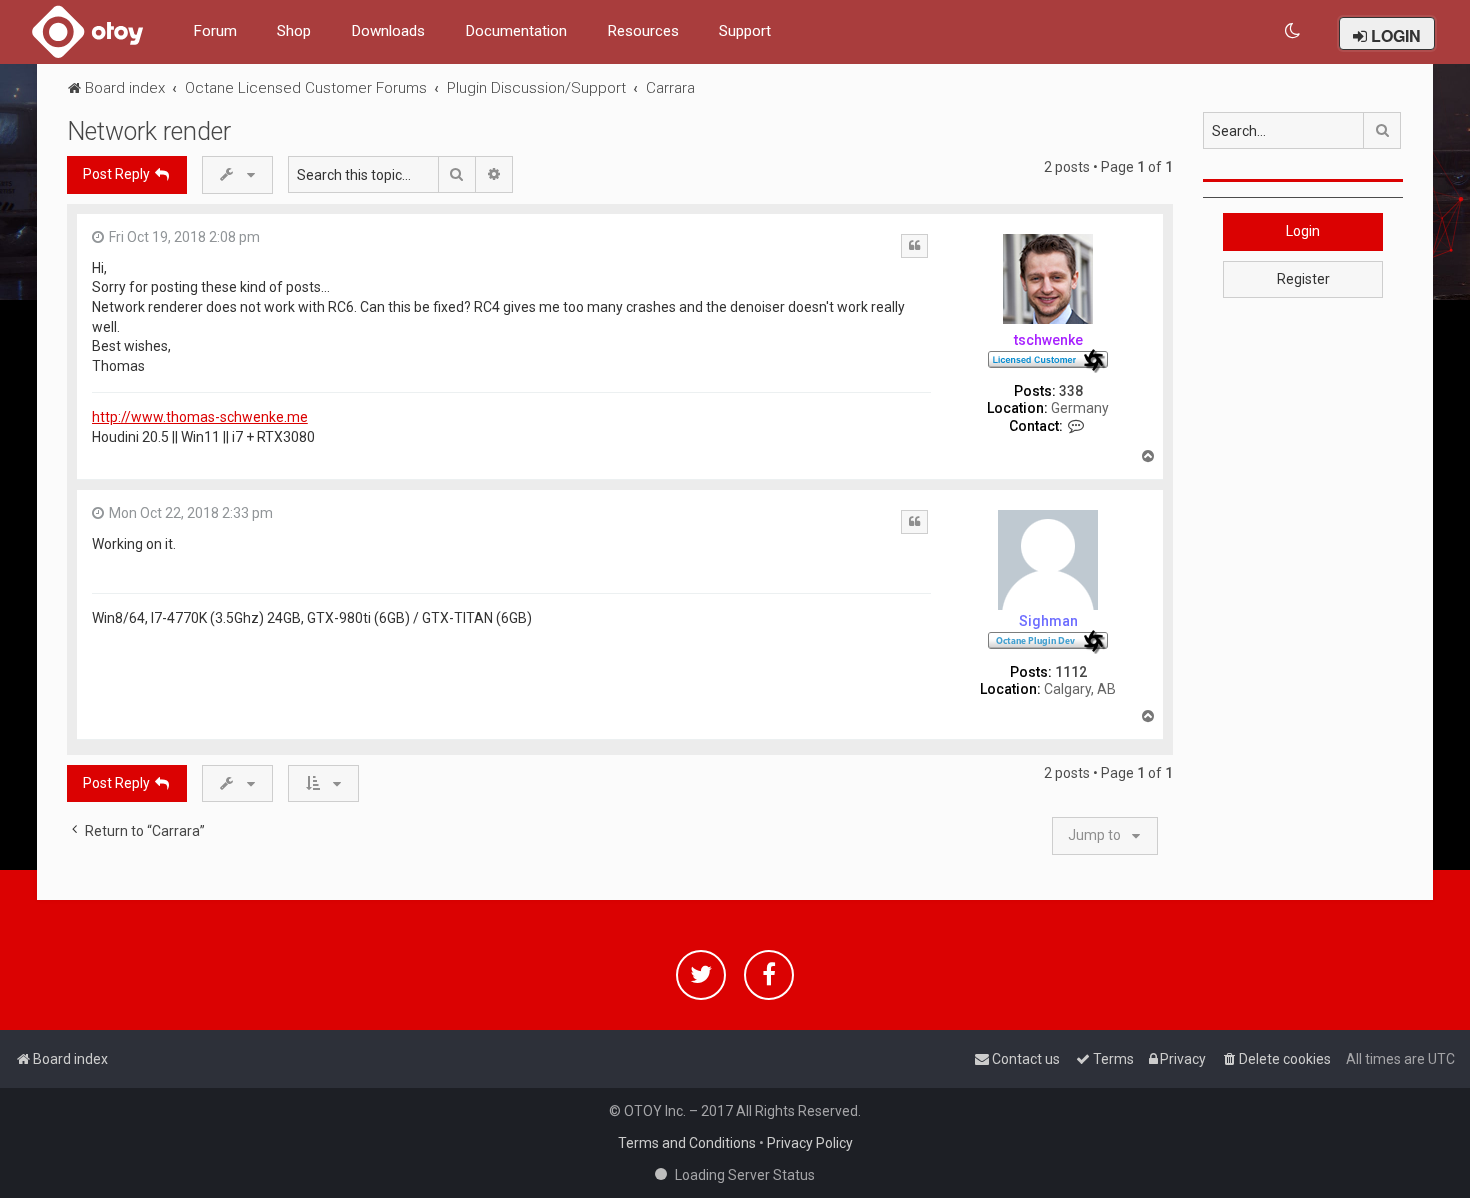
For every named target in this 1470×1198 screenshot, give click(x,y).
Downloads (388, 31)
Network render (149, 131)
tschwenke (1048, 340)
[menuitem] (1293, 31)
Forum (215, 31)
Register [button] (1303, 279)
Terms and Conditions (687, 1143)
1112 (1071, 672)
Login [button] (1303, 231)
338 (1071, 391)
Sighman (1048, 621)
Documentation (516, 31)
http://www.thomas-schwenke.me (200, 417)
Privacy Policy (810, 1143)
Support (745, 31)
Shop (294, 31)
